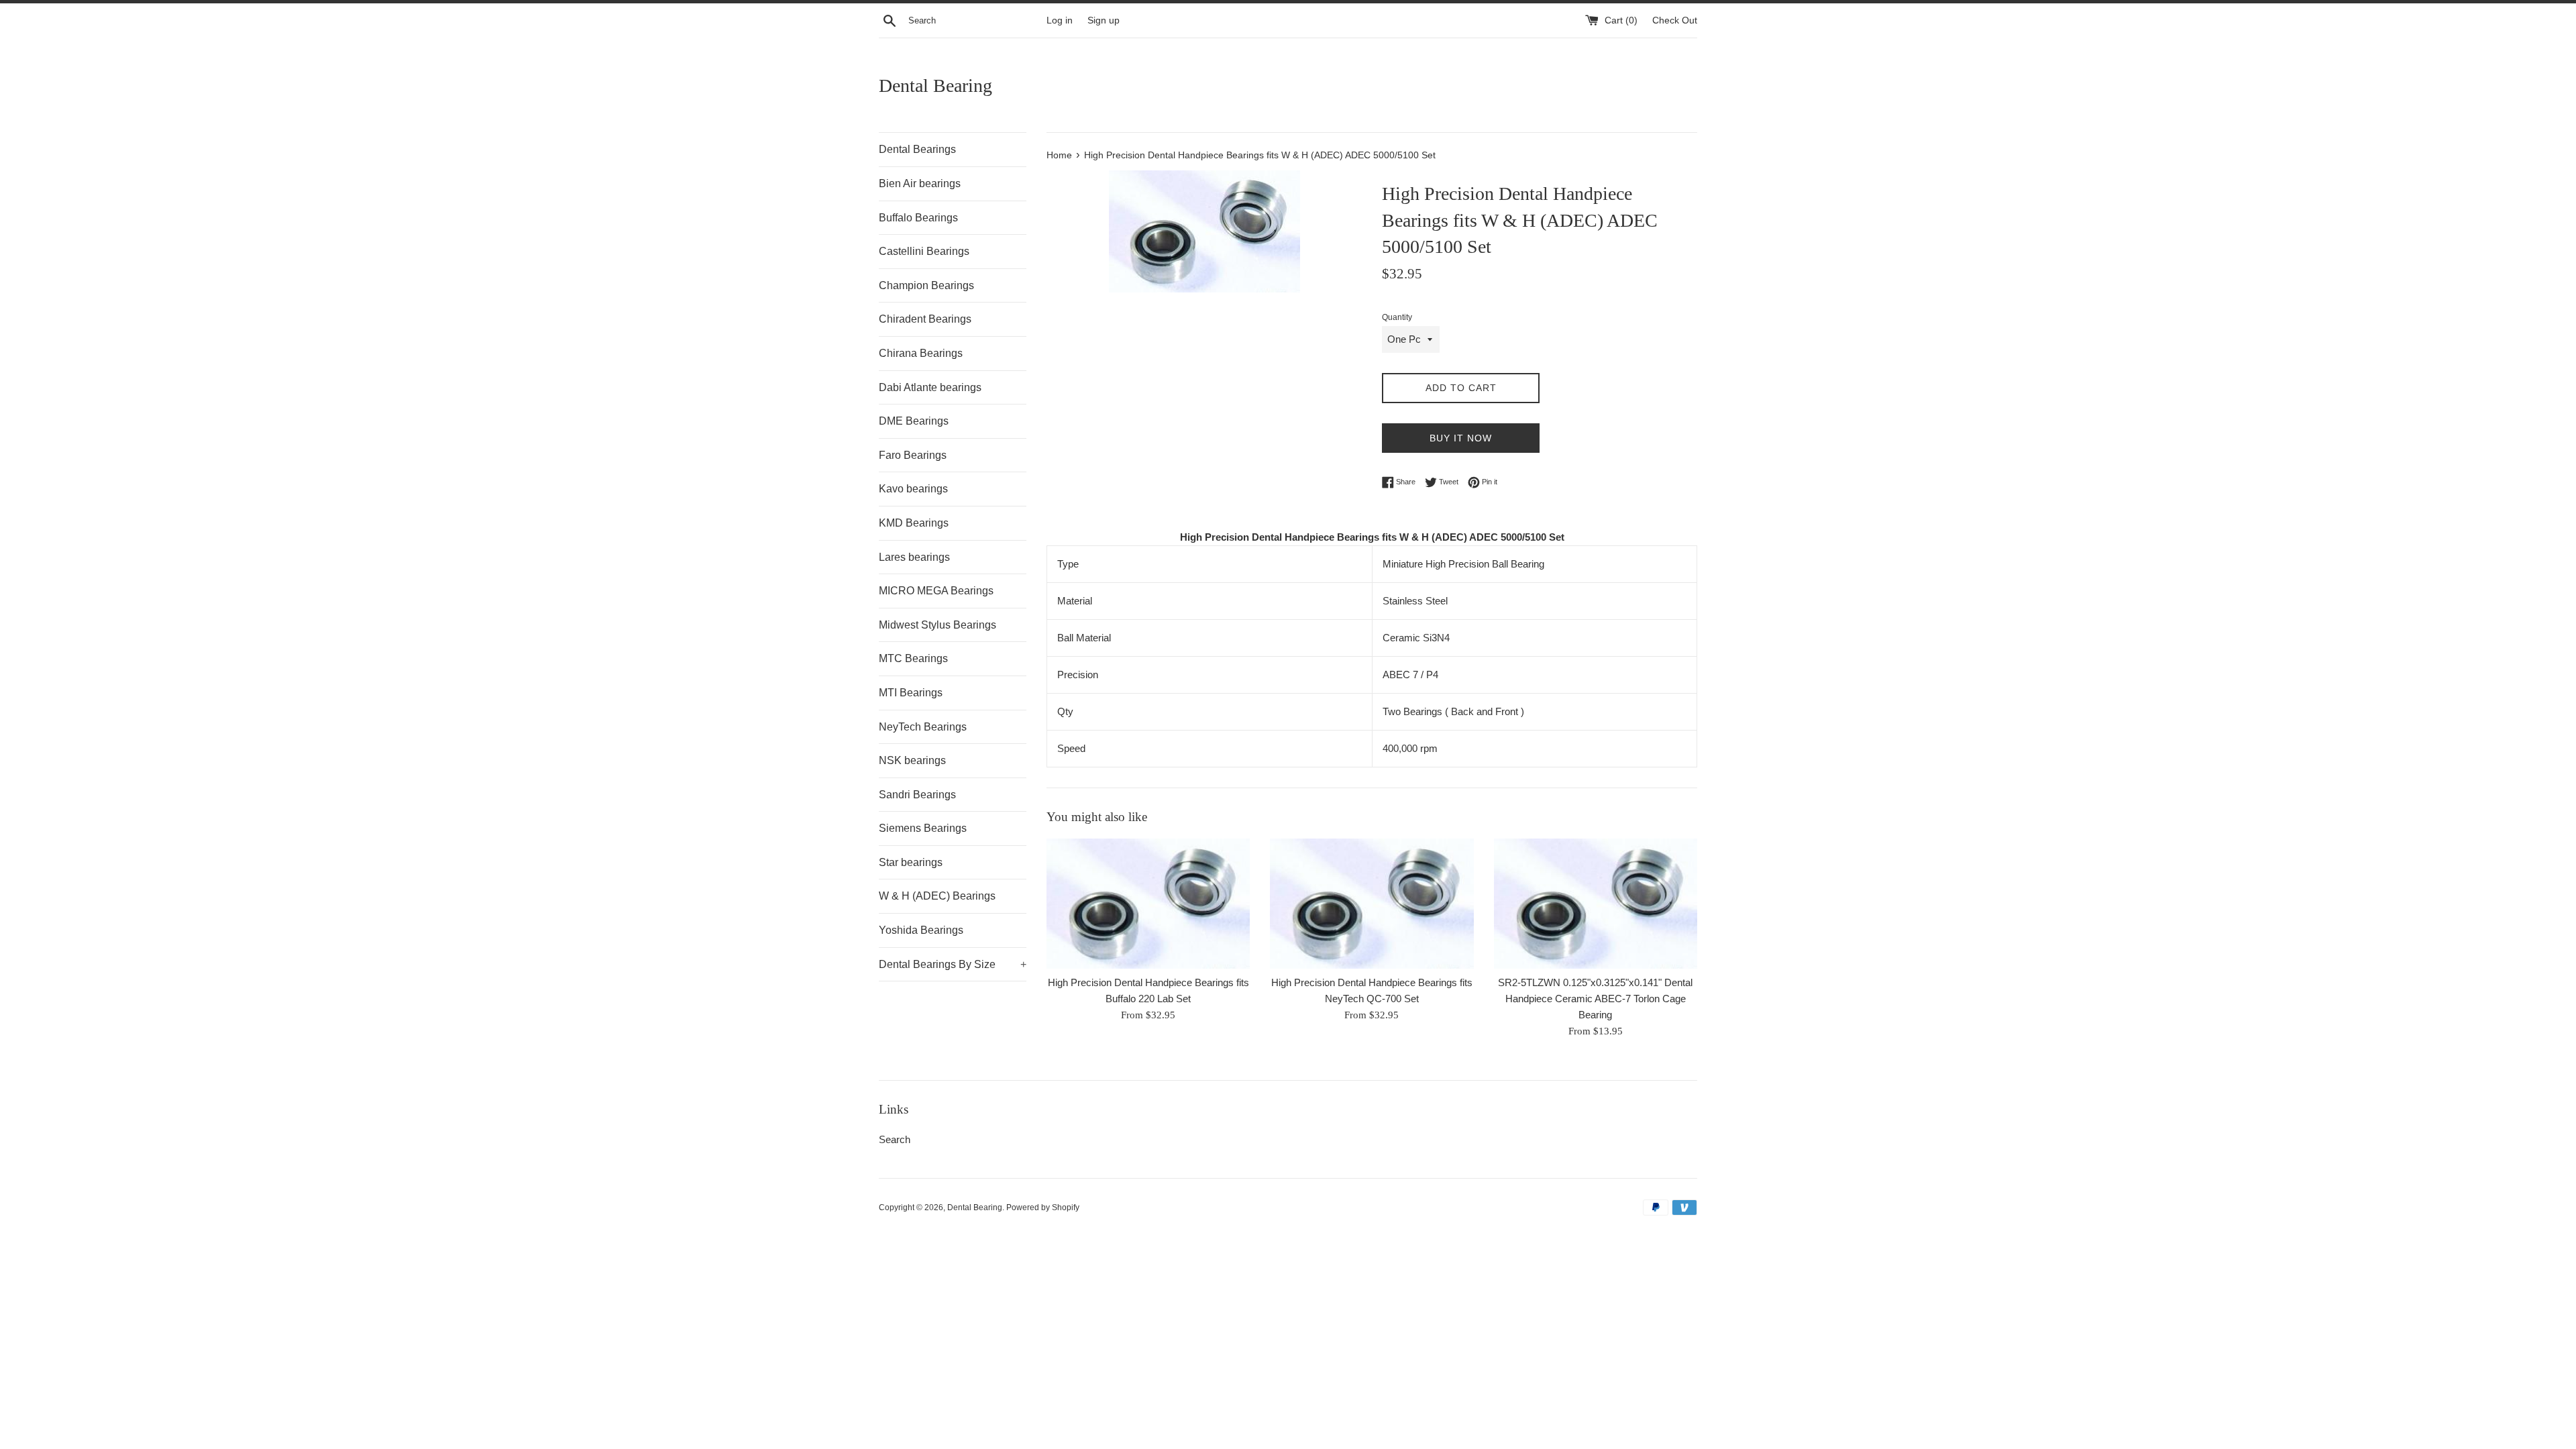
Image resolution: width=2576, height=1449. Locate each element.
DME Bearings (914, 421)
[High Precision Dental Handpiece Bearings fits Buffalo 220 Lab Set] (1148, 904)
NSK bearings (912, 760)
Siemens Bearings (923, 828)
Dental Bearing (935, 86)
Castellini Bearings (924, 251)
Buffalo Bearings (918, 218)
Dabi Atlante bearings (930, 387)
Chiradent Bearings (925, 319)
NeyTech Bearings (923, 727)
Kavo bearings (913, 489)
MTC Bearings (913, 658)
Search (895, 1139)
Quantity (1397, 317)
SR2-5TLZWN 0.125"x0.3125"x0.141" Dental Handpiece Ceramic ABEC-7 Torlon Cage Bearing (1595, 999)
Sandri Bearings (917, 795)
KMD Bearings (914, 523)
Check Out (1675, 20)
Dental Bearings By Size (953, 964)
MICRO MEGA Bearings (936, 591)
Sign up (1104, 20)
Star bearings (911, 862)
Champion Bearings (926, 285)
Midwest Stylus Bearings (937, 625)
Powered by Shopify (1043, 1207)
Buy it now (1461, 438)
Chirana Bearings (921, 353)
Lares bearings (914, 557)
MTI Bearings (911, 693)
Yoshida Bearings (921, 930)
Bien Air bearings (920, 183)
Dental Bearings (917, 149)
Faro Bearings (913, 455)
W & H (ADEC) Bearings (937, 896)
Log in (1060, 20)
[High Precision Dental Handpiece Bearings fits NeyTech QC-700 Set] (1372, 904)
